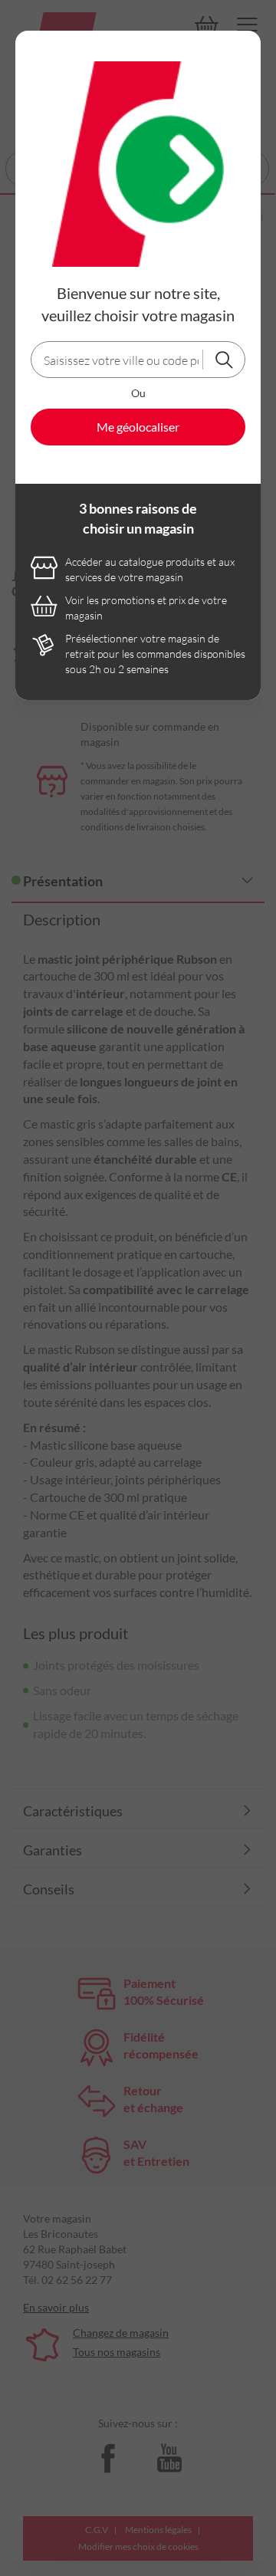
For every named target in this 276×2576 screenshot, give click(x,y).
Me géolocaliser (138, 427)
